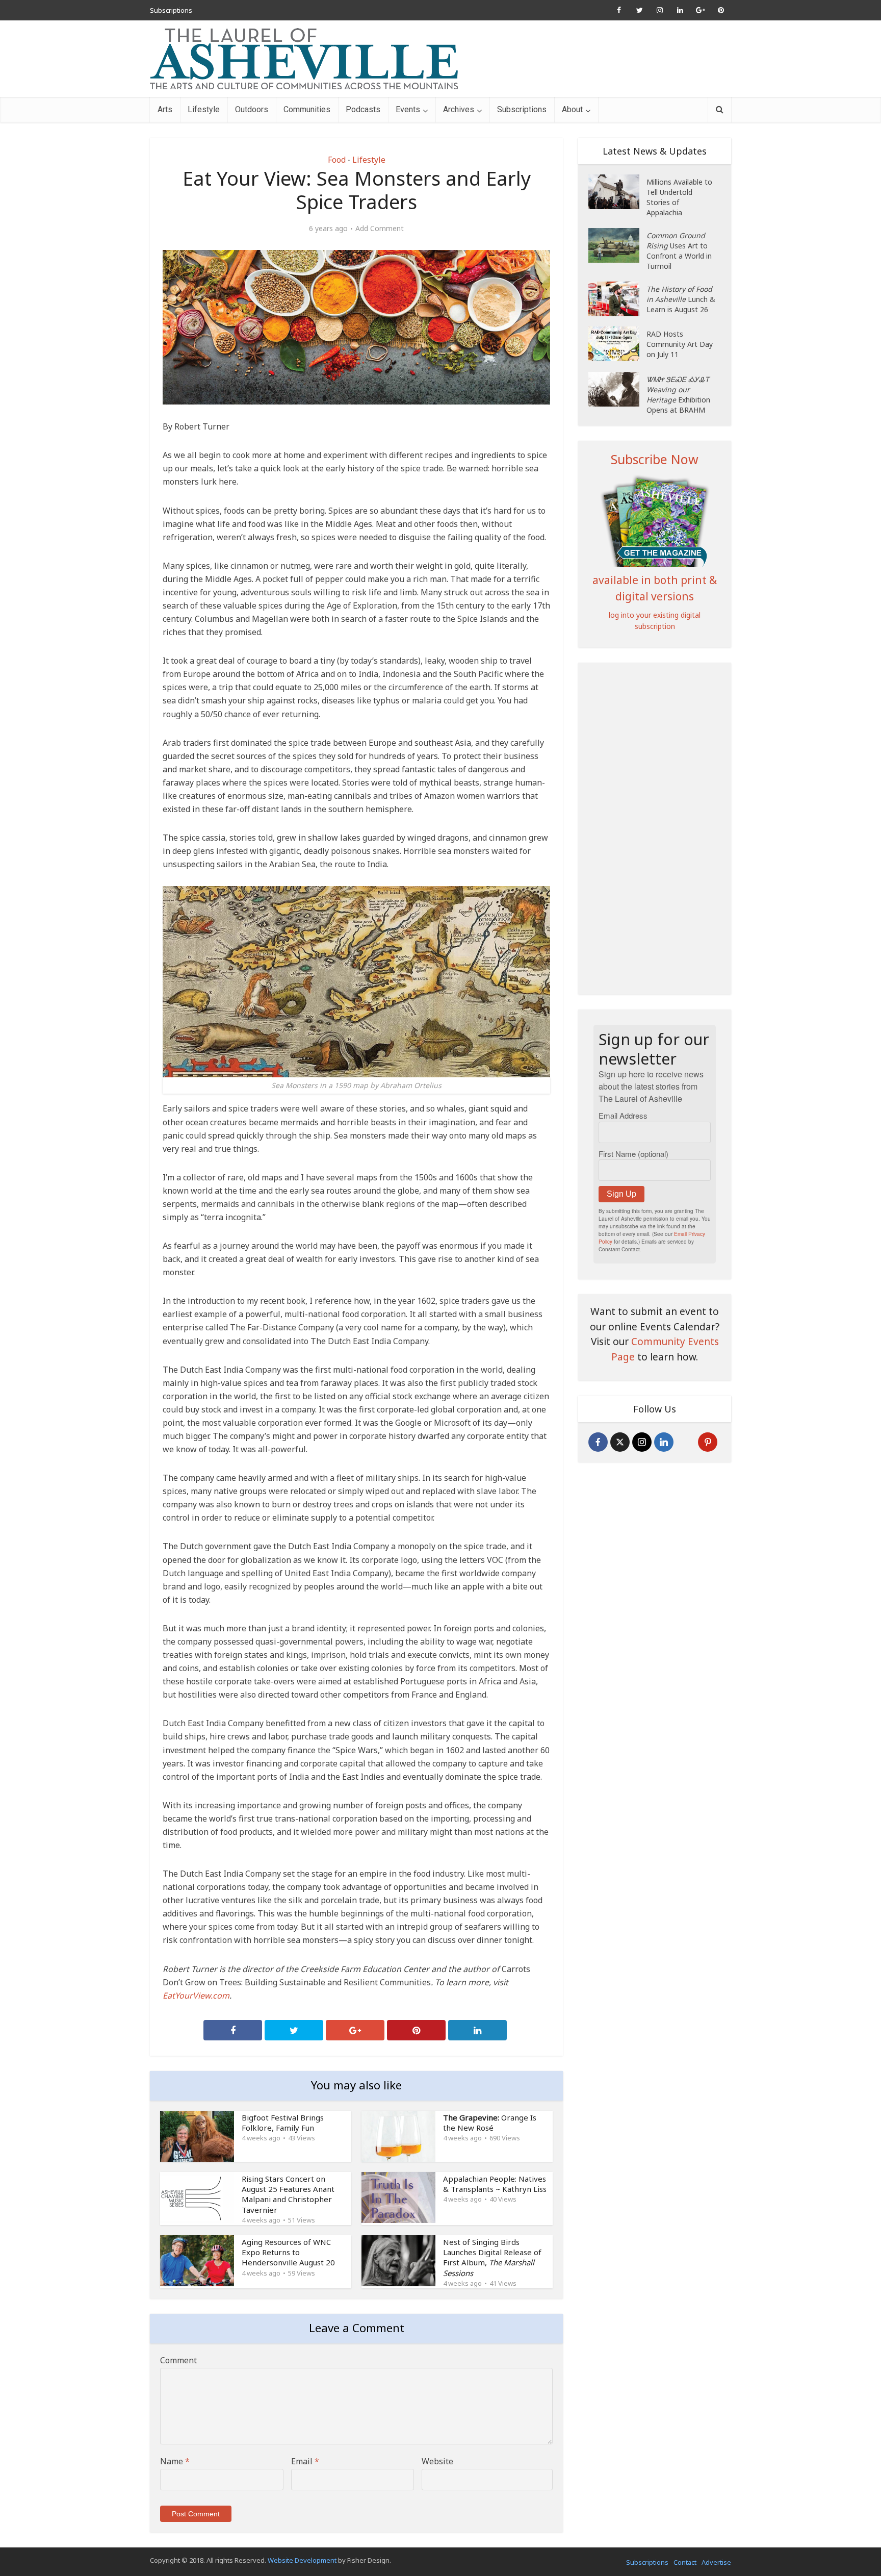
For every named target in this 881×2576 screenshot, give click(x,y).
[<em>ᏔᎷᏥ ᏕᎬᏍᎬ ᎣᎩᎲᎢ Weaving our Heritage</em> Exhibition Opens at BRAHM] (617, 389)
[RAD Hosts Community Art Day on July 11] (617, 344)
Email (305, 2461)
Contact (685, 2562)
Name (175, 2461)
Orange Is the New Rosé (490, 2123)
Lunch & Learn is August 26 (681, 299)
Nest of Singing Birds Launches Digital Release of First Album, (492, 2257)
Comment (178, 2360)
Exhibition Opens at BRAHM (678, 395)
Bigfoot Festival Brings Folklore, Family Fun (283, 2123)
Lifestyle (204, 109)
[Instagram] (642, 1442)
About (572, 109)
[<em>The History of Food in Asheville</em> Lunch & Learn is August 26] (617, 299)
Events (408, 109)
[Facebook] (598, 1442)
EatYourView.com (196, 1996)
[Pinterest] (708, 1442)
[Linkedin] (664, 1442)
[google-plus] (686, 1442)
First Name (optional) (633, 1154)
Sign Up (621, 1194)
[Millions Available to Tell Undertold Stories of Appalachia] (617, 192)
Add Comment (380, 229)
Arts (165, 109)
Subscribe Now (655, 459)
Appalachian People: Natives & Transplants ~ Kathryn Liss (495, 2184)
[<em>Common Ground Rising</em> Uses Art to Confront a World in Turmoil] (617, 245)
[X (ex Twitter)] (620, 1442)
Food (337, 160)
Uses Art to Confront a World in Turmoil (679, 251)
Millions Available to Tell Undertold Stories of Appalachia (679, 197)
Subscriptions (171, 10)
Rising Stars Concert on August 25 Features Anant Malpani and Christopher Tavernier (288, 2194)
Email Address (623, 1115)
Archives (459, 109)
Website (437, 2461)
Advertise (716, 2562)
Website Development (302, 2560)
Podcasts (363, 109)
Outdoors (252, 109)
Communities (307, 109)
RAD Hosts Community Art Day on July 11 (680, 344)
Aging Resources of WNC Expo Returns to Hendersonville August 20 (288, 2252)
